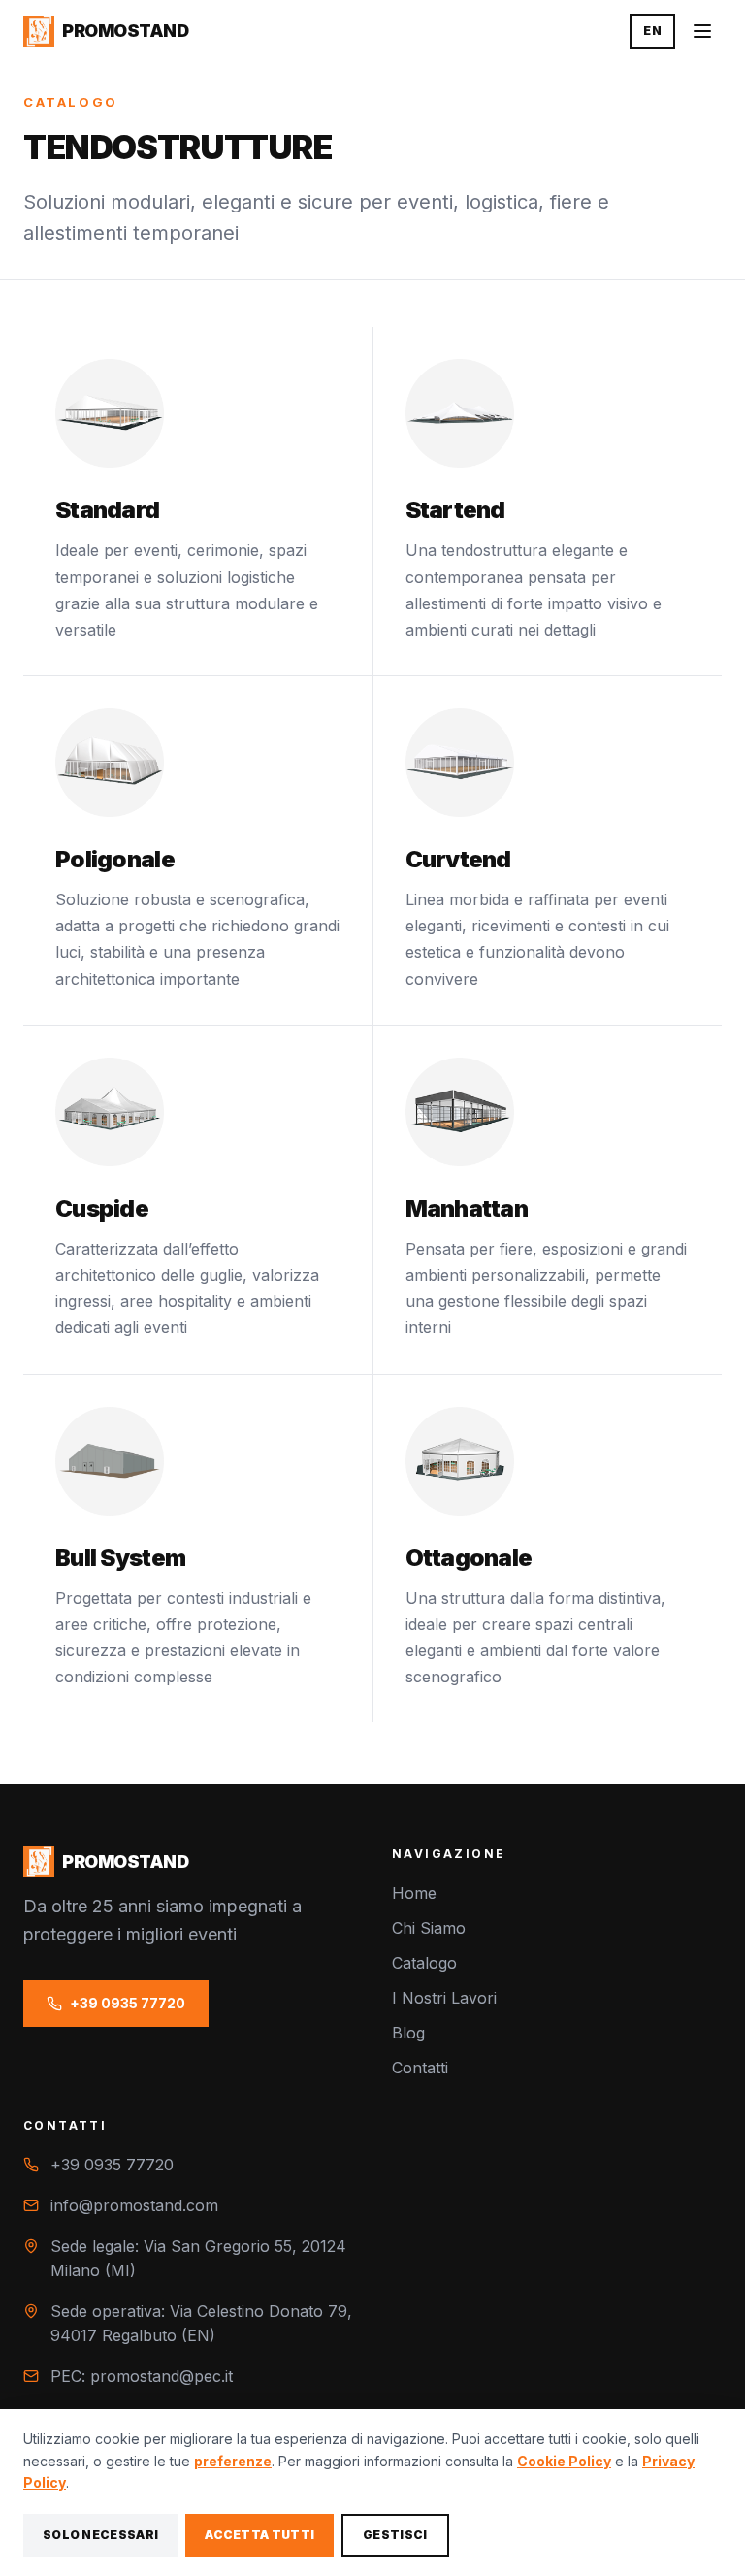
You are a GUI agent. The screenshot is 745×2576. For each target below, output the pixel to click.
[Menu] (702, 31)
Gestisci (395, 2535)
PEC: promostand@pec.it (142, 2376)
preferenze (233, 2461)
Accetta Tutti (259, 2535)
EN (652, 31)
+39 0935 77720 (128, 2003)
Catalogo (424, 1963)
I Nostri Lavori (444, 1998)
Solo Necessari (100, 2535)
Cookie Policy (564, 2461)
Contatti (420, 2068)
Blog (408, 2033)
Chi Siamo (429, 1928)
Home (414, 1893)
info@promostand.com (134, 2205)
